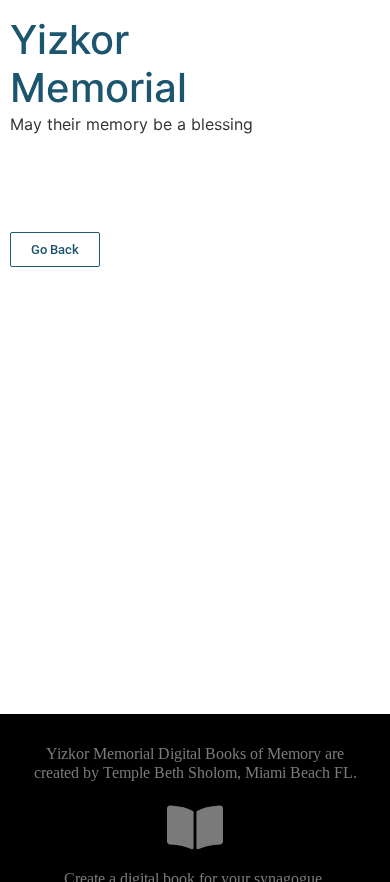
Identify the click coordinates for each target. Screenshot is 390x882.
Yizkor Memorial (98, 63)
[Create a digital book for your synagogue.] (195, 827)
